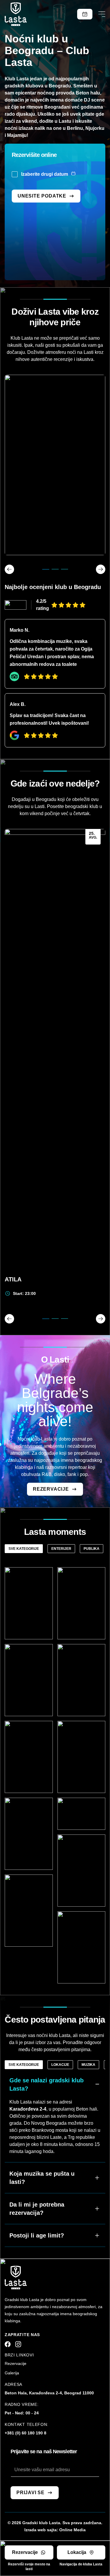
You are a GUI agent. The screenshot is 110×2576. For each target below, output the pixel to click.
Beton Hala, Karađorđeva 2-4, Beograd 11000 (49, 2393)
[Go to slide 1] (46, 1319)
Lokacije (60, 2065)
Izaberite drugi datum (45, 174)
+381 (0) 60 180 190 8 (26, 2433)
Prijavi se (31, 2493)
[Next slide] (101, 1319)
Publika (92, 1549)
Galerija (12, 2373)
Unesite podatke (42, 196)
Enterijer (61, 1549)
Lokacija (77, 2552)
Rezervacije (51, 1050)
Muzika (88, 2065)
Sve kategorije (24, 1549)
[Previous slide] (9, 1319)
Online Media (72, 2530)
